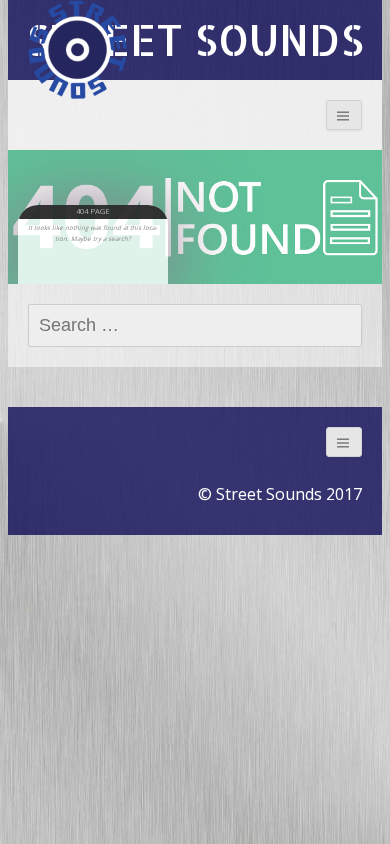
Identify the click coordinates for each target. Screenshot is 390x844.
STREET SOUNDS (195, 39)
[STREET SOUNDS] (78, 50)
